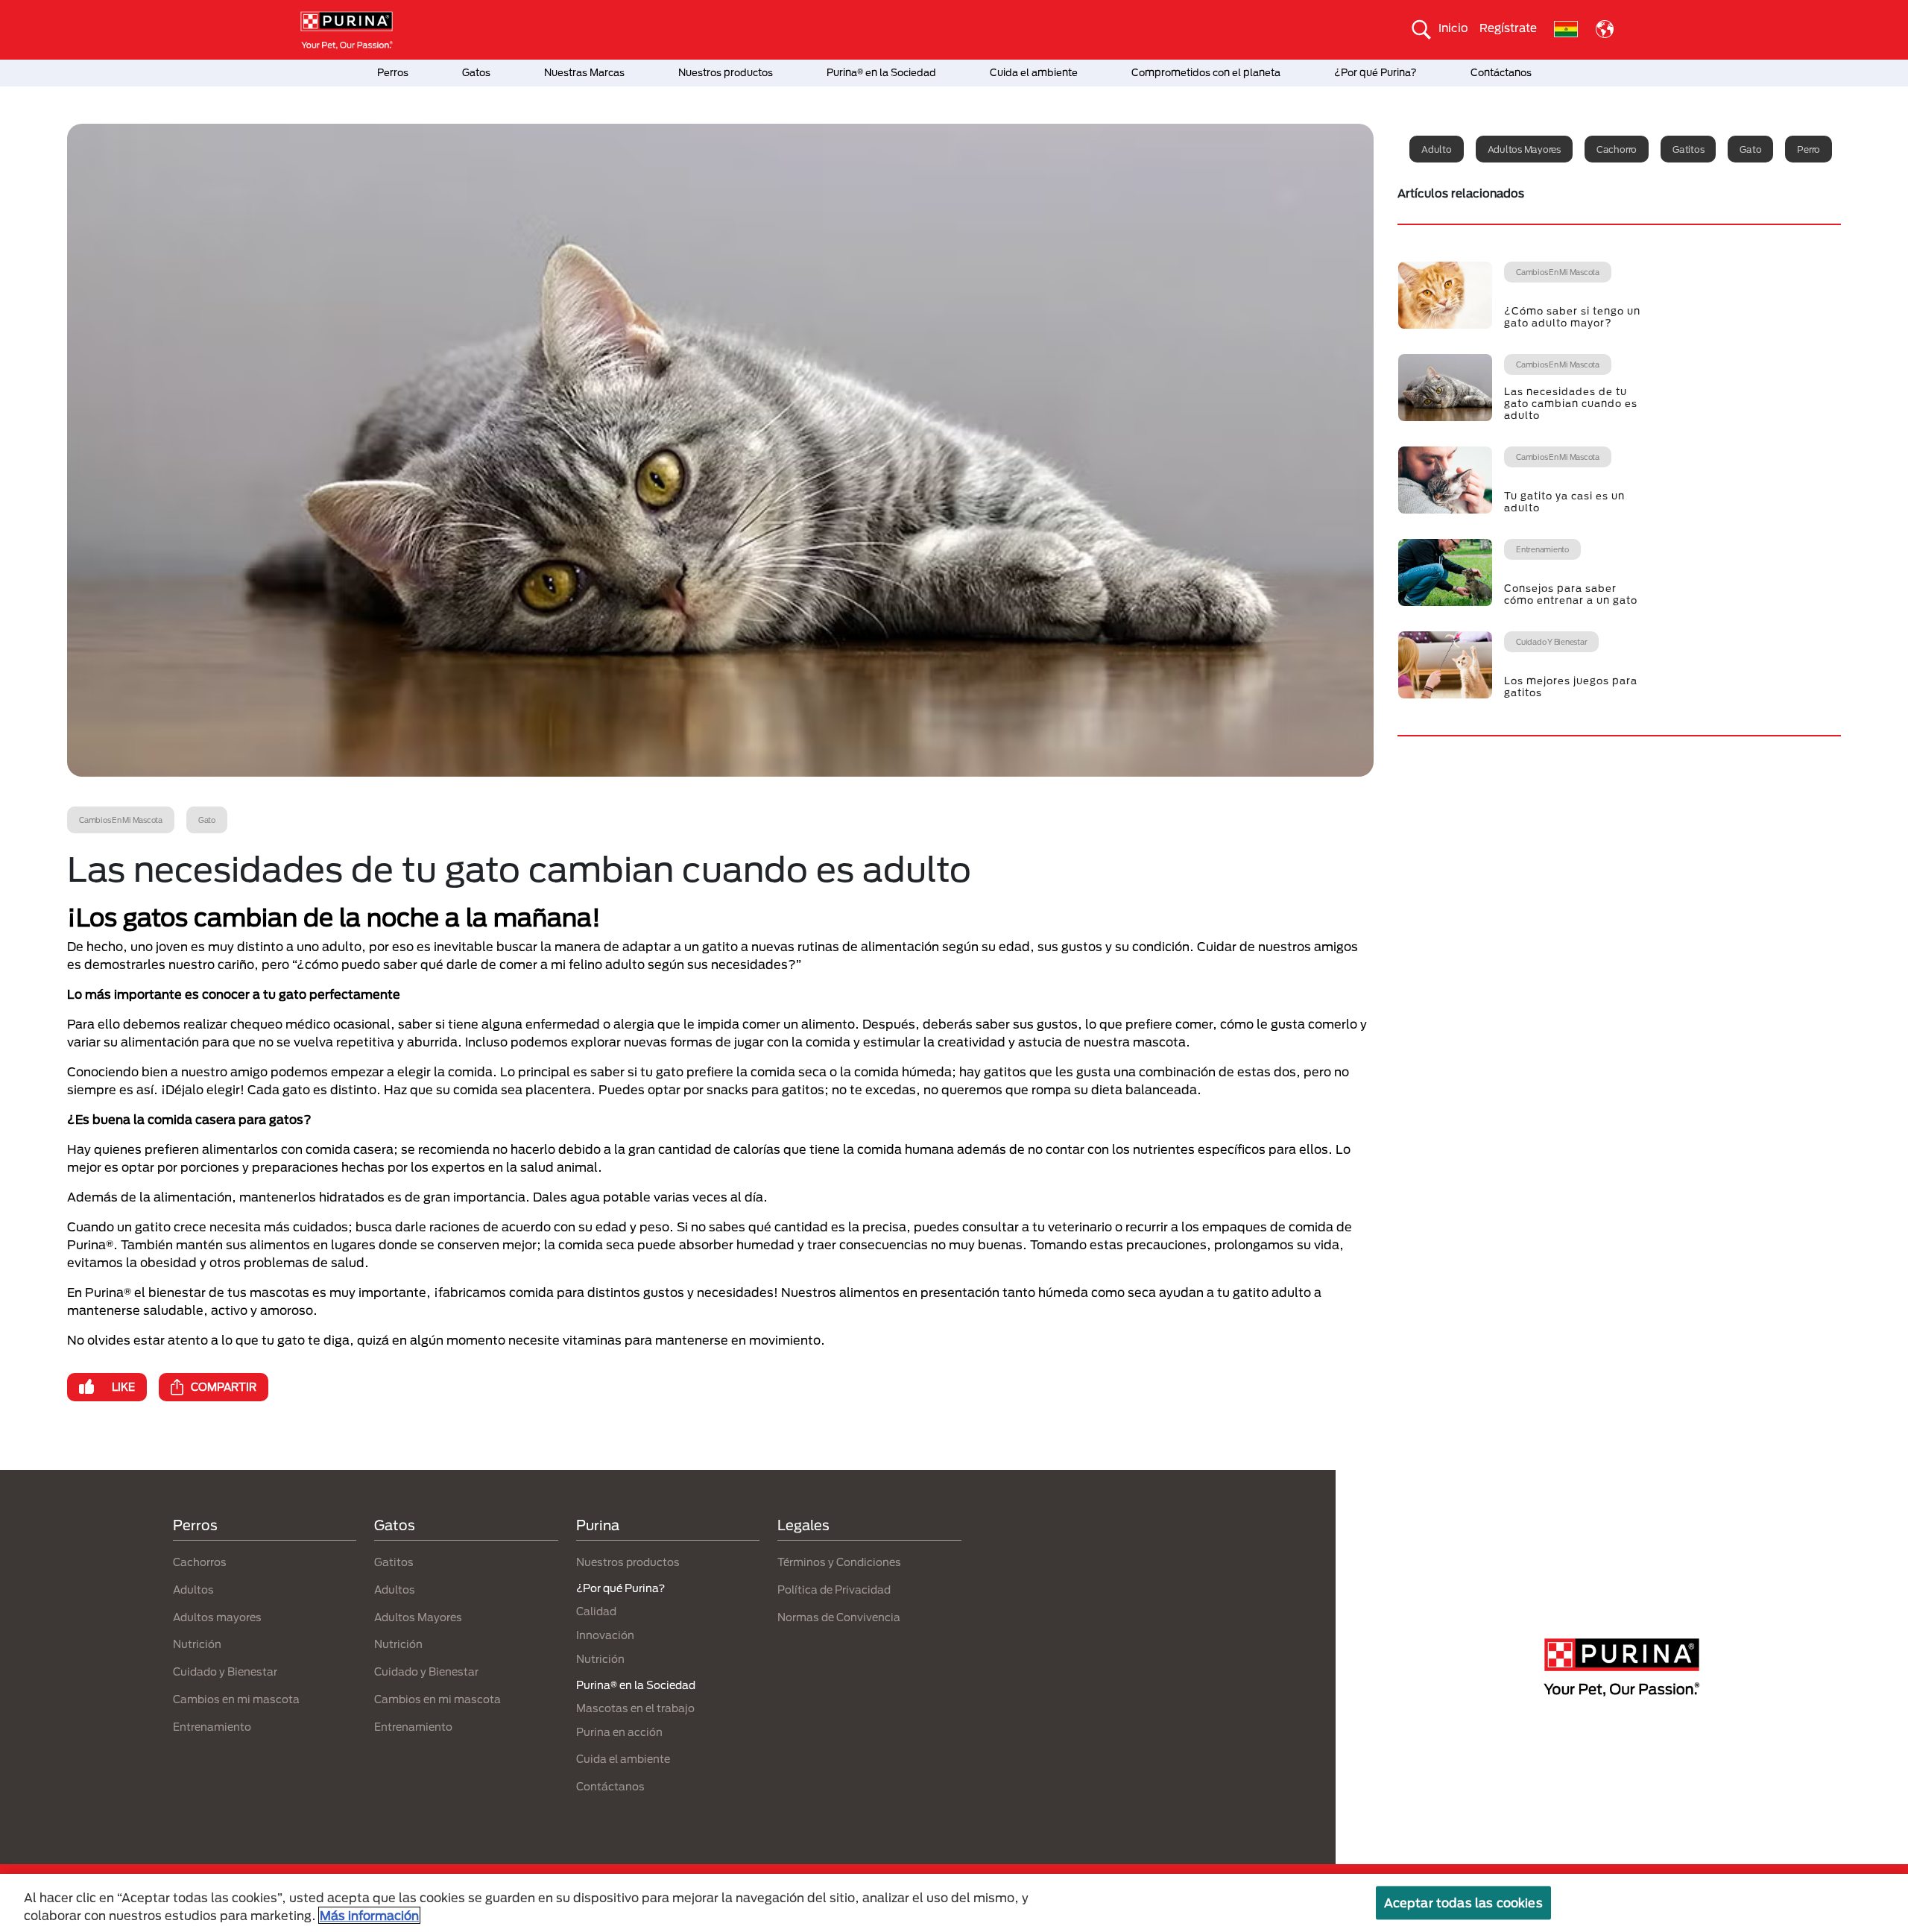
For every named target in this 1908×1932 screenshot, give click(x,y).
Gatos (476, 72)
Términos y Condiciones (839, 1562)
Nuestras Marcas (584, 72)
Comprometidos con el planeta (1206, 72)
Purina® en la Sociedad (881, 72)
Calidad (596, 1611)
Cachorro (1617, 149)
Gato (1750, 149)
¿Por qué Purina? (1375, 72)
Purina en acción (619, 1732)
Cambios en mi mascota (236, 1699)
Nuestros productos (726, 72)
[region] (954, 1903)
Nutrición (197, 1644)
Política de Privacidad (834, 1590)
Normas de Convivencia (839, 1617)
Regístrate (1508, 28)
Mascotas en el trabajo (635, 1708)
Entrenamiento (212, 1727)
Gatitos (1688, 149)
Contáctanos (1501, 72)
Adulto (1437, 149)
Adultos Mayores (418, 1617)
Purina (598, 1525)
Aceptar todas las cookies (1463, 1903)
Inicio (1453, 28)
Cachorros (200, 1562)
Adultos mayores (1524, 149)
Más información (369, 1915)
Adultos (193, 1590)
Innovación (605, 1635)
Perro (1809, 149)
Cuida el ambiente (1034, 72)
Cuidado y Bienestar (225, 1671)
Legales (803, 1525)
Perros (393, 72)
